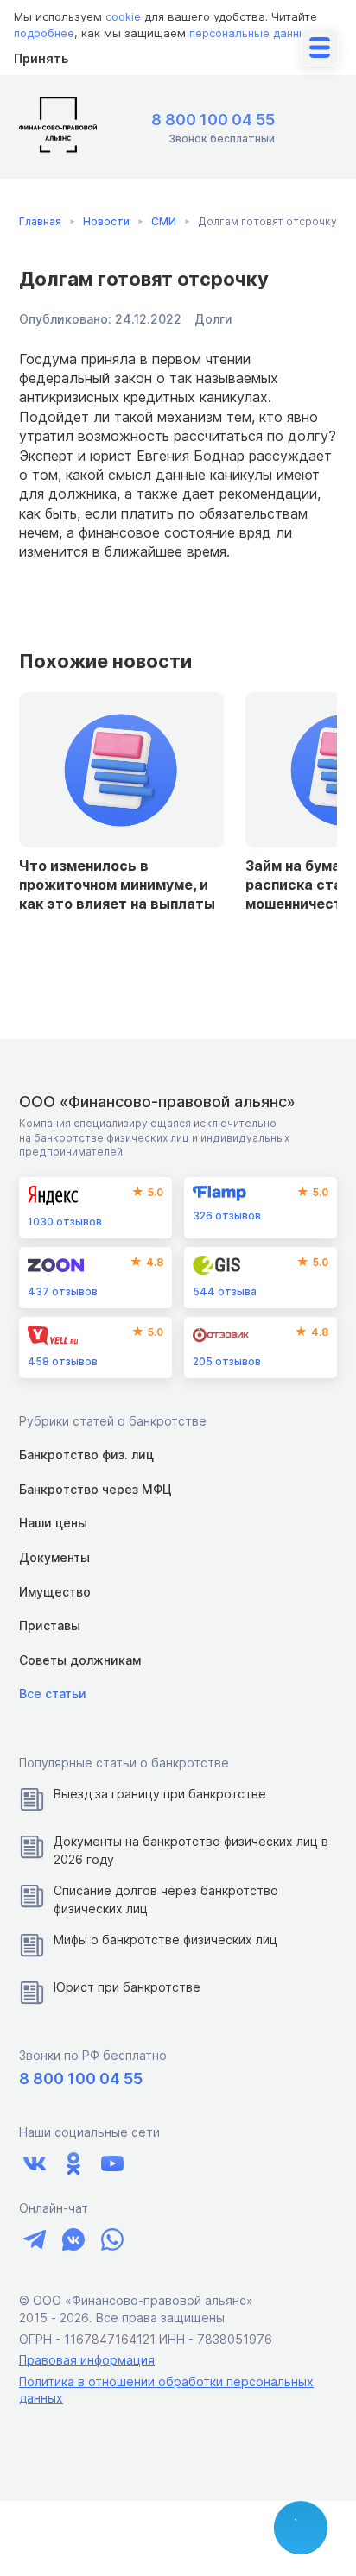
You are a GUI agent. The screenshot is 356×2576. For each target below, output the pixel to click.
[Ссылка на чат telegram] (34, 2239)
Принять (41, 58)
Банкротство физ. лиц (86, 1455)
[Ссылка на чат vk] (73, 2239)
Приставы (50, 1625)
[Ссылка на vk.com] (34, 2164)
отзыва (225, 1291)
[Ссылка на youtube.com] (112, 2164)
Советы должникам (80, 1660)
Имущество (55, 1592)
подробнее (44, 33)
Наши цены (53, 1523)
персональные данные (252, 33)
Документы (54, 1557)
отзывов (65, 1222)
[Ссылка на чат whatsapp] (112, 2239)
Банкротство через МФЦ (95, 1489)
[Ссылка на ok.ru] (73, 2164)
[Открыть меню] (320, 47)
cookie (123, 16)
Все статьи (53, 1694)
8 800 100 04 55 (213, 120)
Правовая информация (87, 2360)
